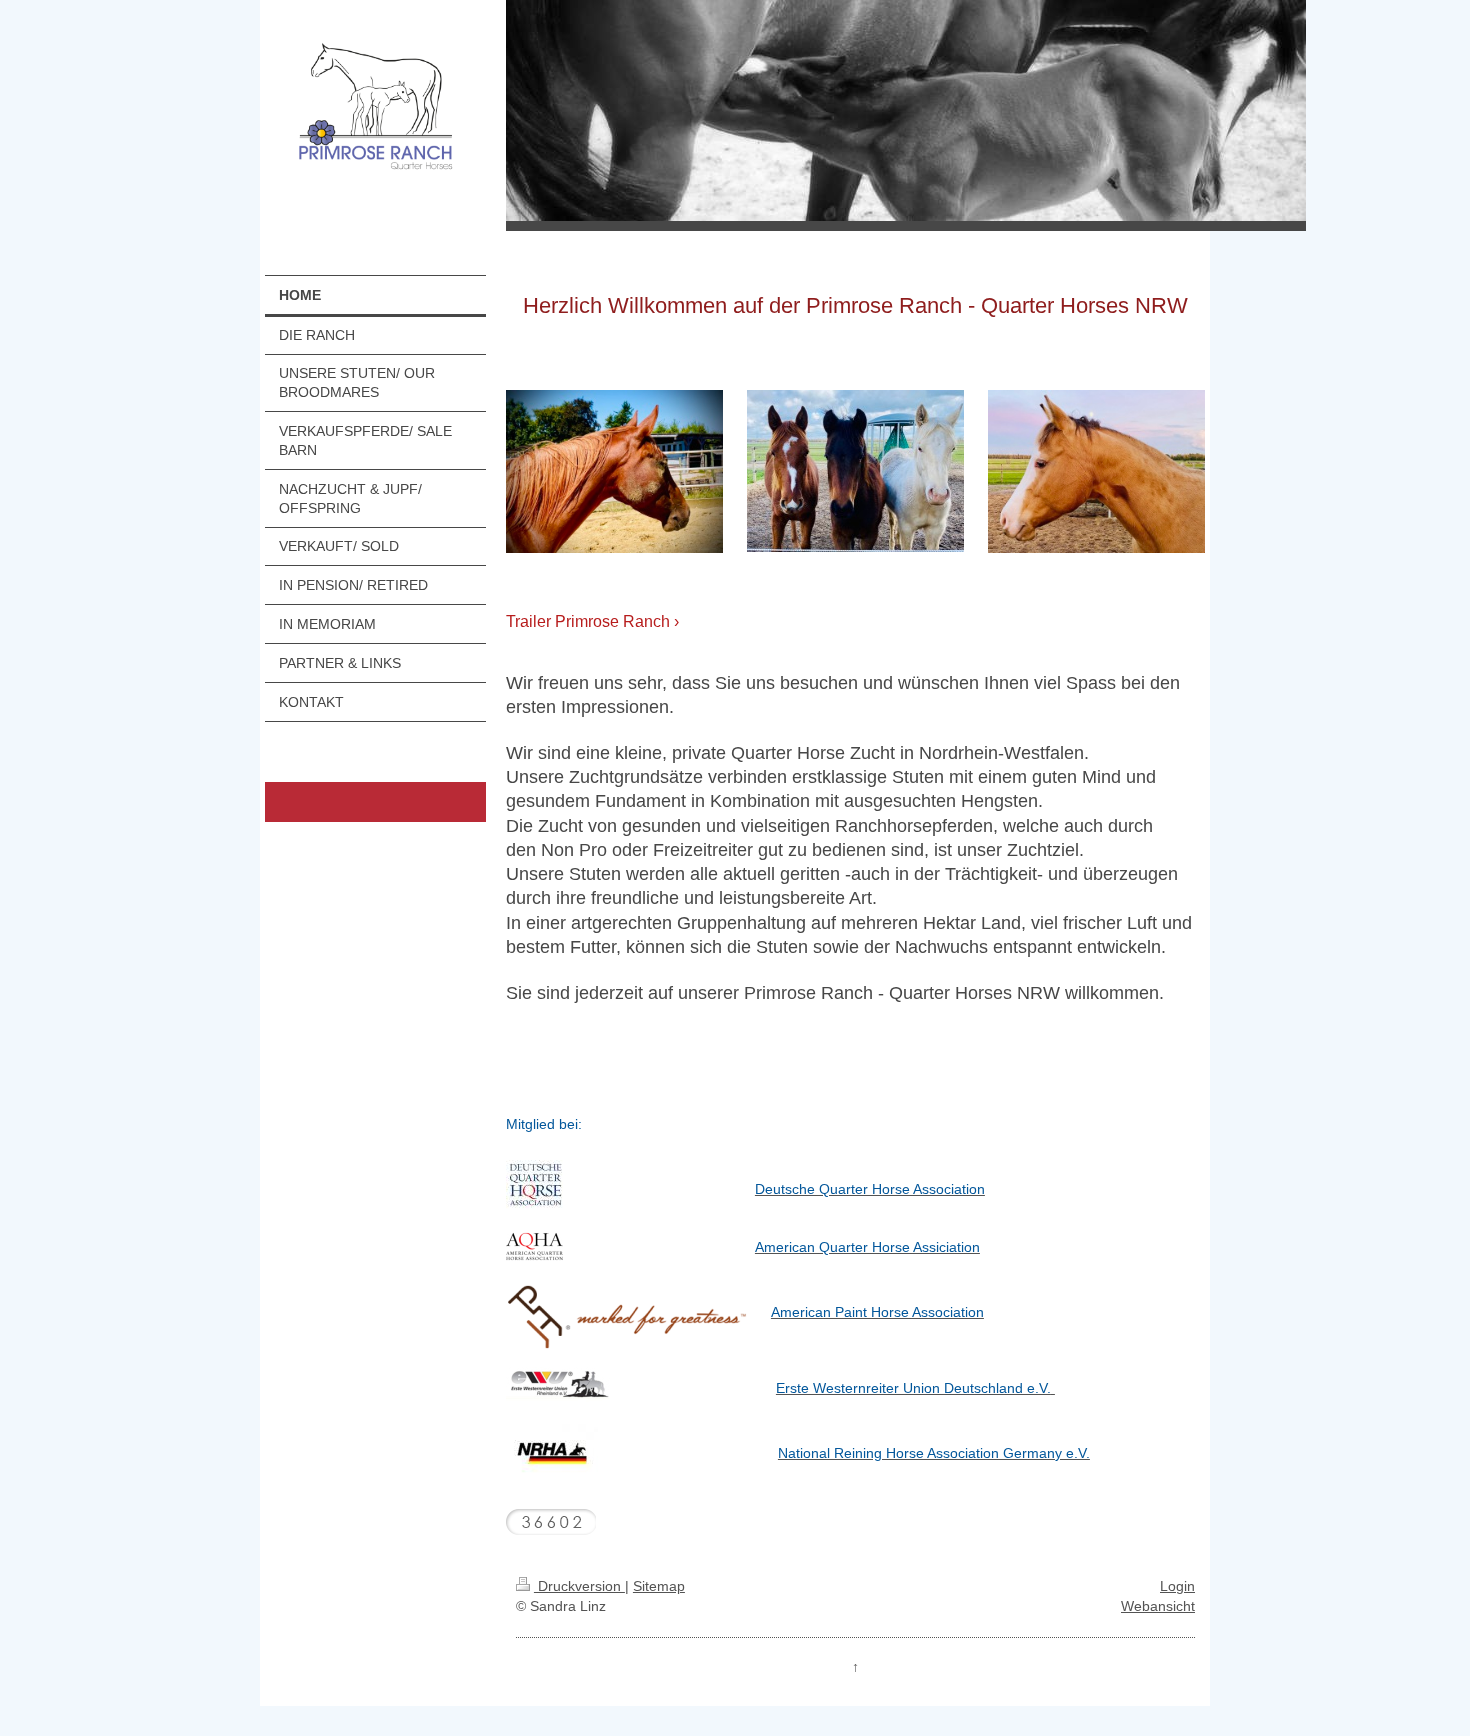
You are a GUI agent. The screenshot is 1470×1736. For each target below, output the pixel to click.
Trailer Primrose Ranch (588, 621)
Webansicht (1158, 1606)
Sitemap (659, 1586)
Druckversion (579, 1586)
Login (1177, 1586)
